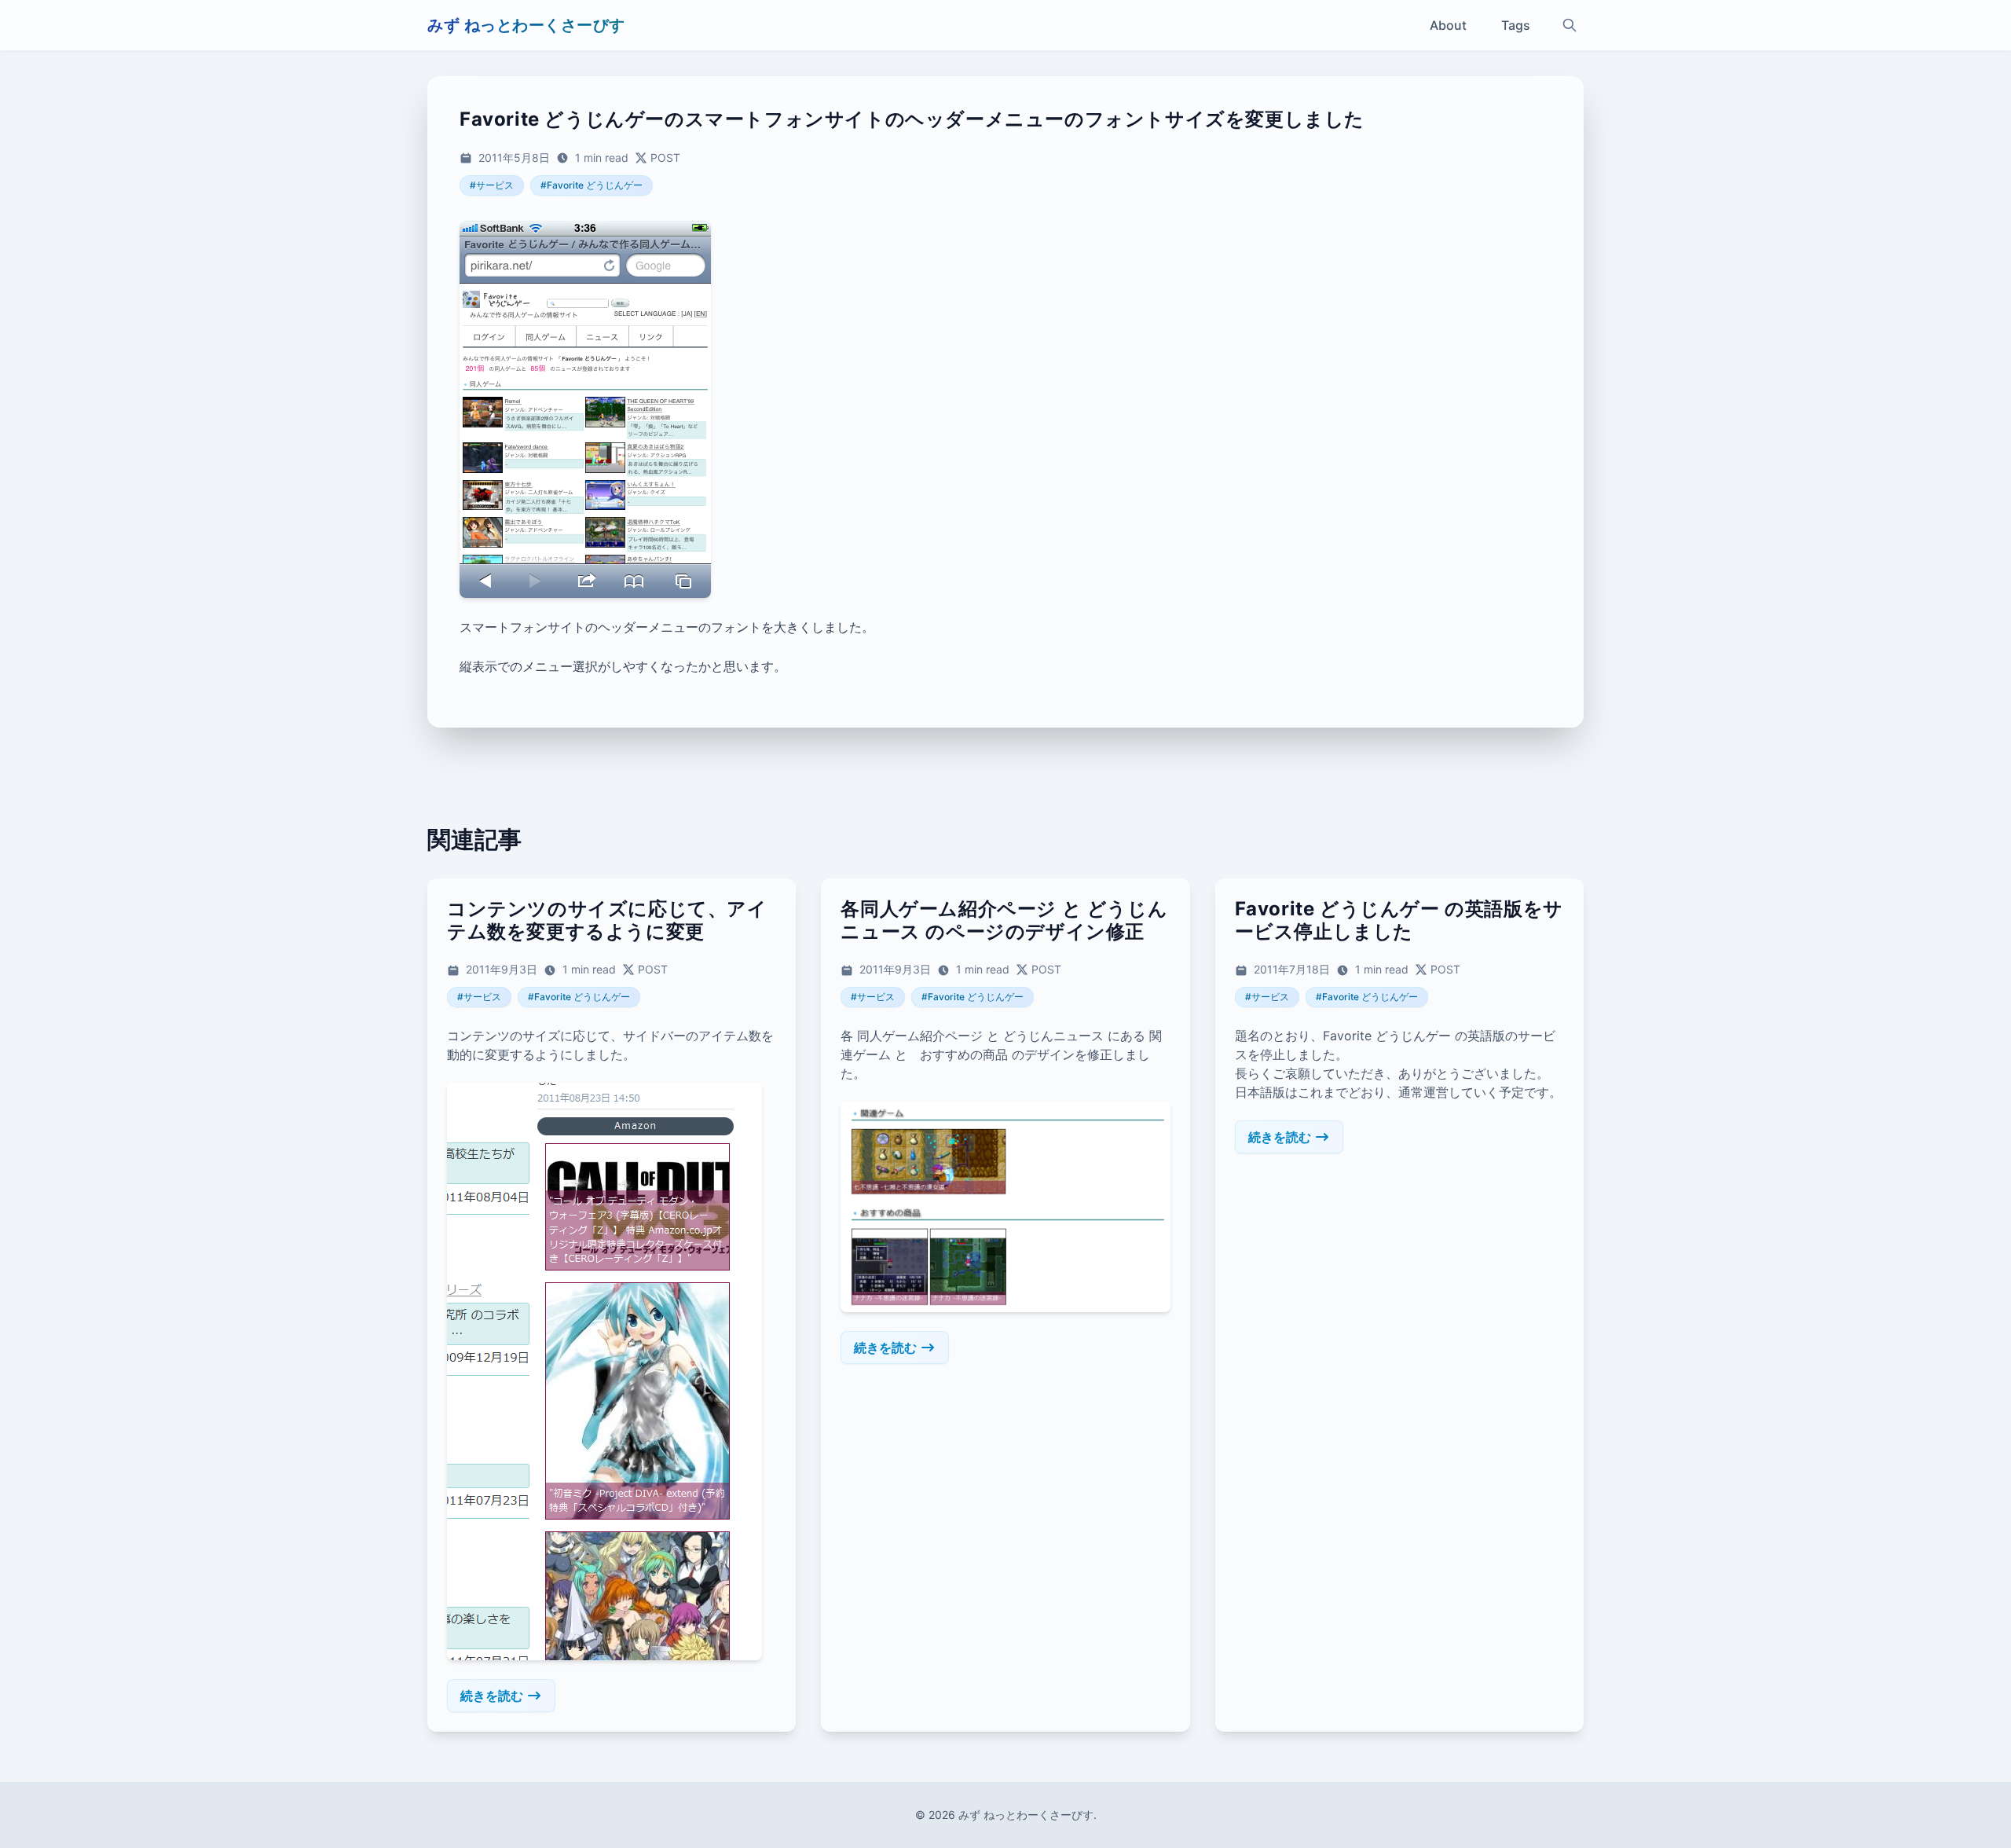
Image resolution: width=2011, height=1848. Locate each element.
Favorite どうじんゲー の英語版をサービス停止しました (1399, 920)
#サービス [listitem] (492, 185)
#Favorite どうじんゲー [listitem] (592, 185)
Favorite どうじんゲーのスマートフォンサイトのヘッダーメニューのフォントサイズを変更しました (912, 119)
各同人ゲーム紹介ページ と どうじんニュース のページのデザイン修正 (1004, 920)
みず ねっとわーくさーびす (526, 25)
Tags (1516, 25)
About (1448, 25)
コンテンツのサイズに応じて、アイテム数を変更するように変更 (607, 920)
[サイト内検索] (1570, 25)
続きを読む (492, 1696)
